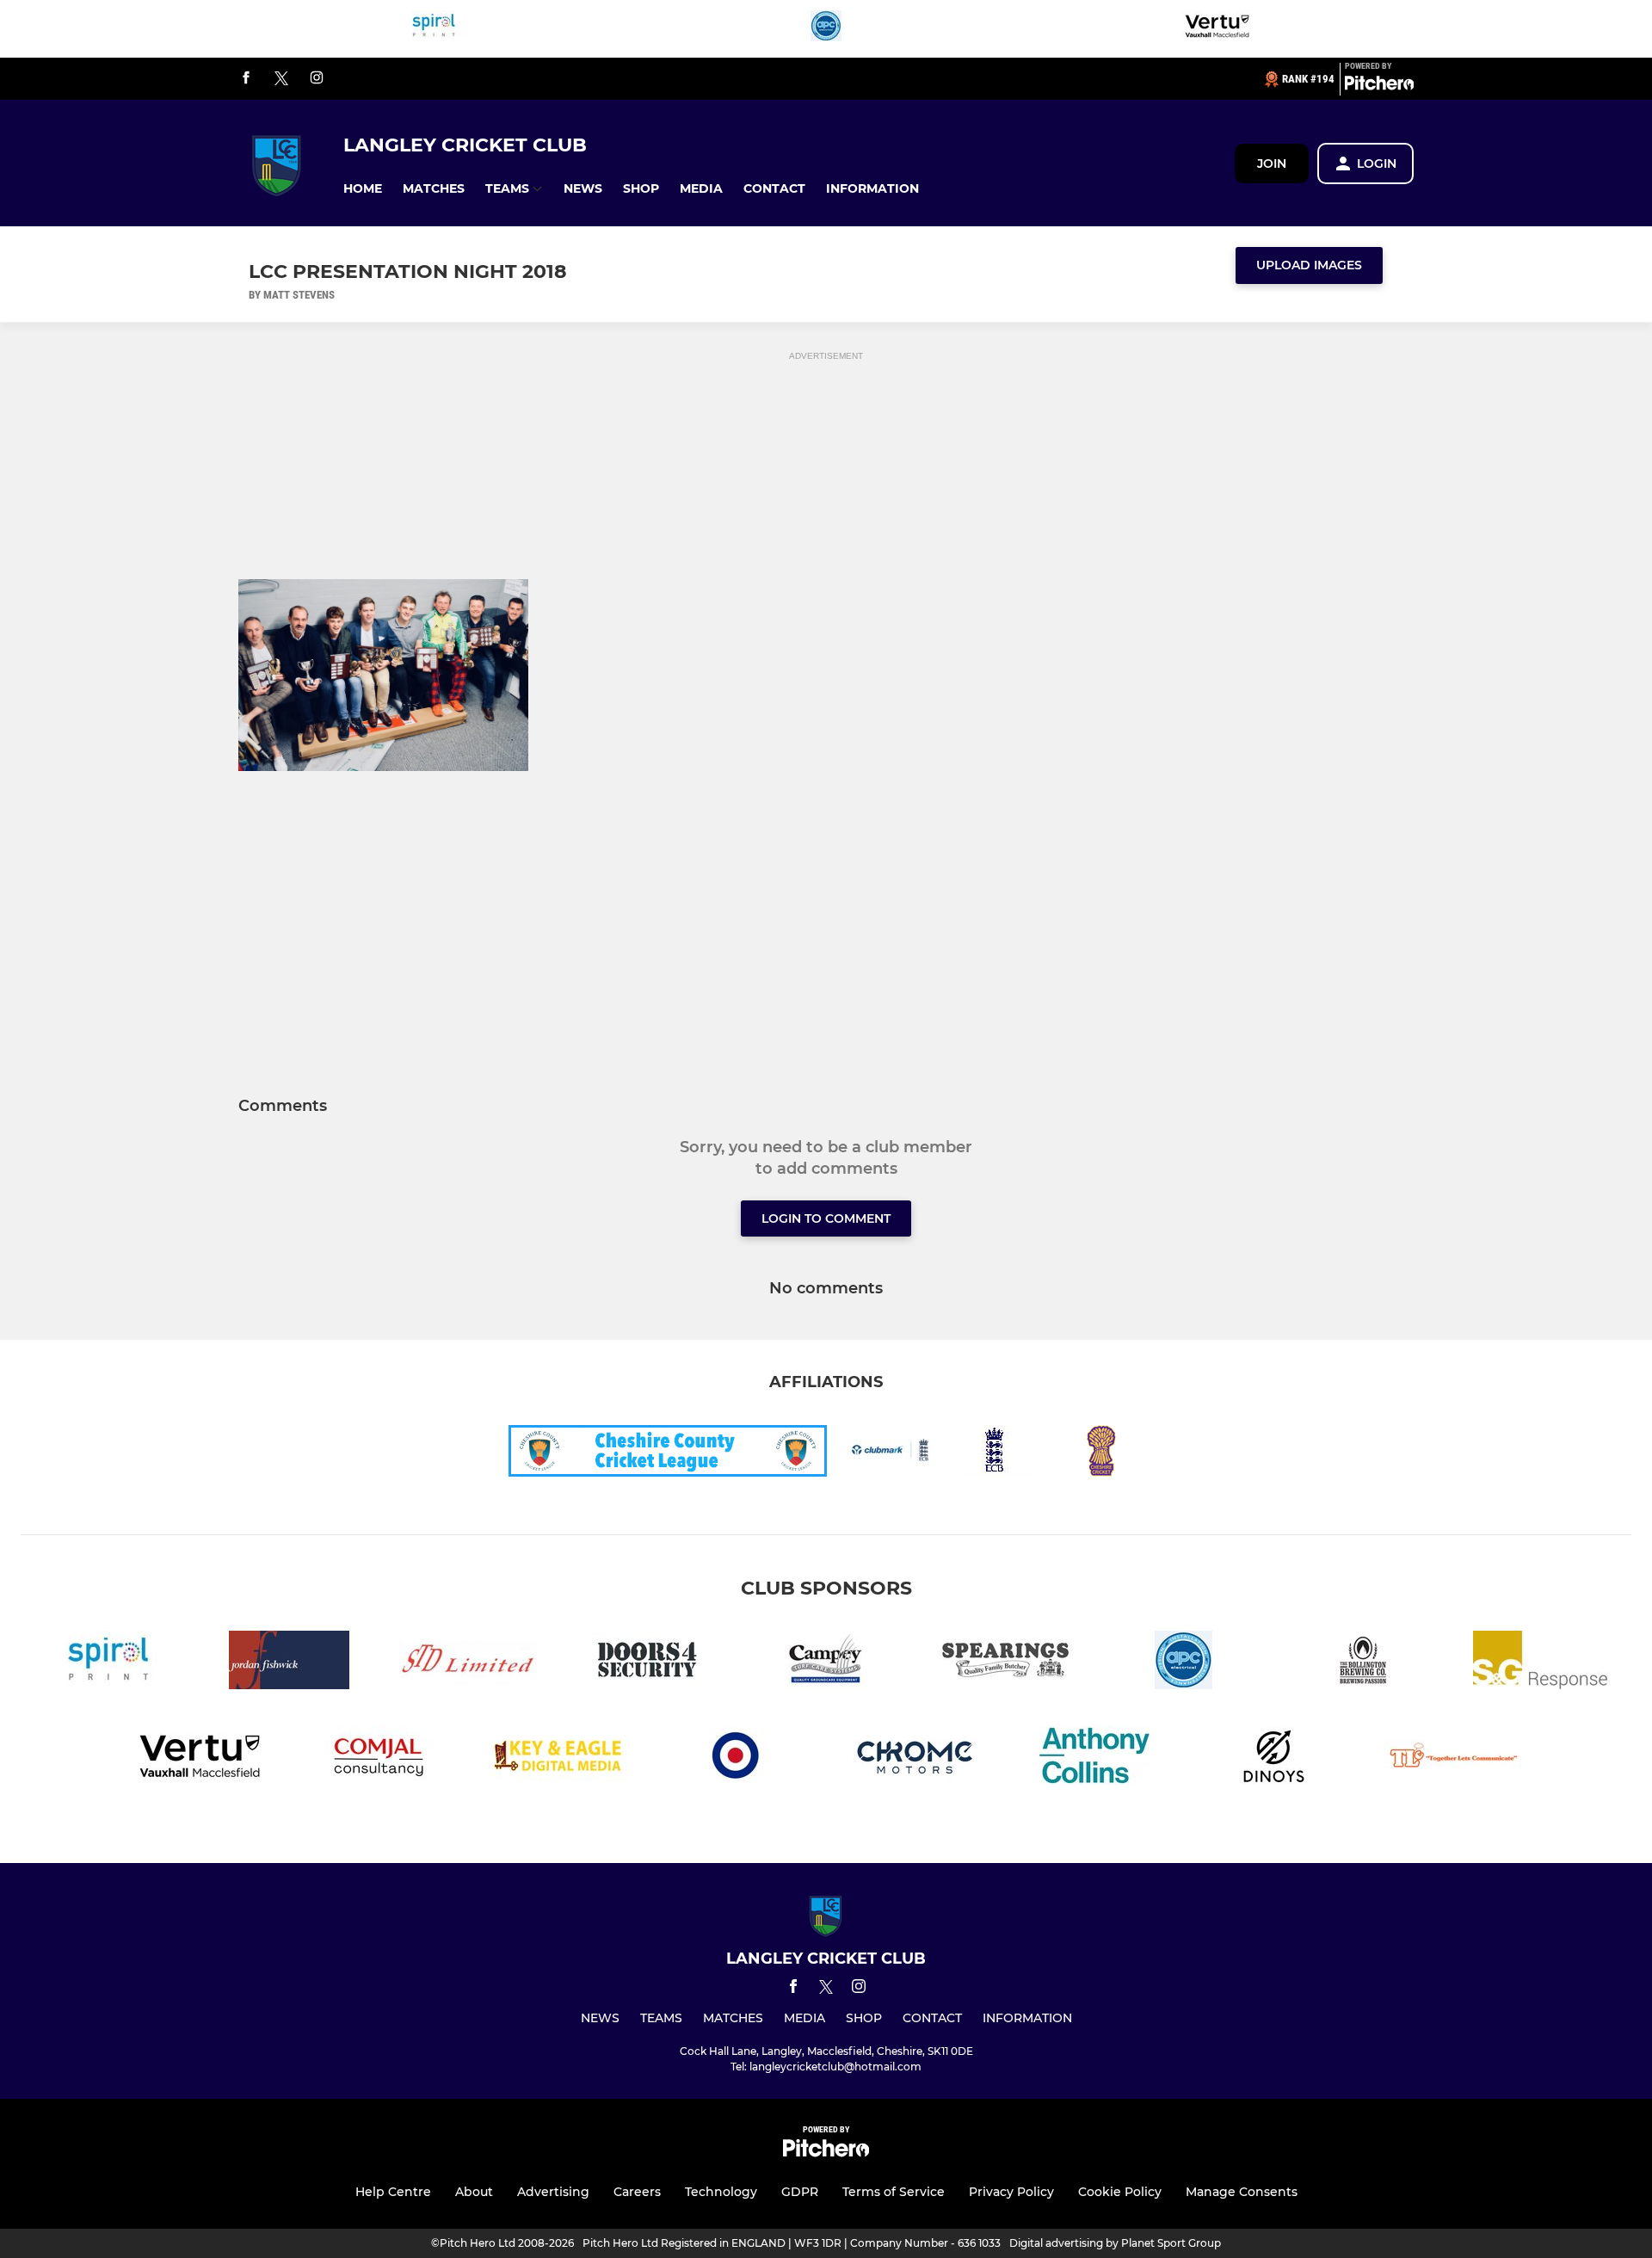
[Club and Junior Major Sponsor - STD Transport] (468, 1663)
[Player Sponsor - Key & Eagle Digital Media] (558, 1758)
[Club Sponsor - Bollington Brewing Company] (1363, 1663)
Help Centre (393, 2192)
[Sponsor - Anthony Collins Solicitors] (1094, 1758)
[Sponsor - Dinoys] (1273, 1758)
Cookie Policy (1120, 2192)
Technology (721, 2192)
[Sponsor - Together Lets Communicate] (1452, 1758)
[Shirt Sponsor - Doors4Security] (647, 1663)
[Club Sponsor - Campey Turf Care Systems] (826, 1663)
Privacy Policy (1011, 2192)
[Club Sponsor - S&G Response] (1542, 1663)
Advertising (553, 2192)
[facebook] (246, 79)
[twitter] (281, 79)
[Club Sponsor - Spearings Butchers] (1005, 1663)
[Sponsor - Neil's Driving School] (737, 1758)
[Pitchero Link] (1379, 86)
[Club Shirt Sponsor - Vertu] (1217, 29)
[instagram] (317, 79)
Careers (637, 2192)
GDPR (800, 2192)
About (474, 2192)
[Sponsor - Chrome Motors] (915, 1758)
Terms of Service (894, 2192)
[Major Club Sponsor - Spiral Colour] (435, 29)
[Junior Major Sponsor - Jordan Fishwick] (289, 1663)
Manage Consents (1242, 2192)
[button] (363, 189)
